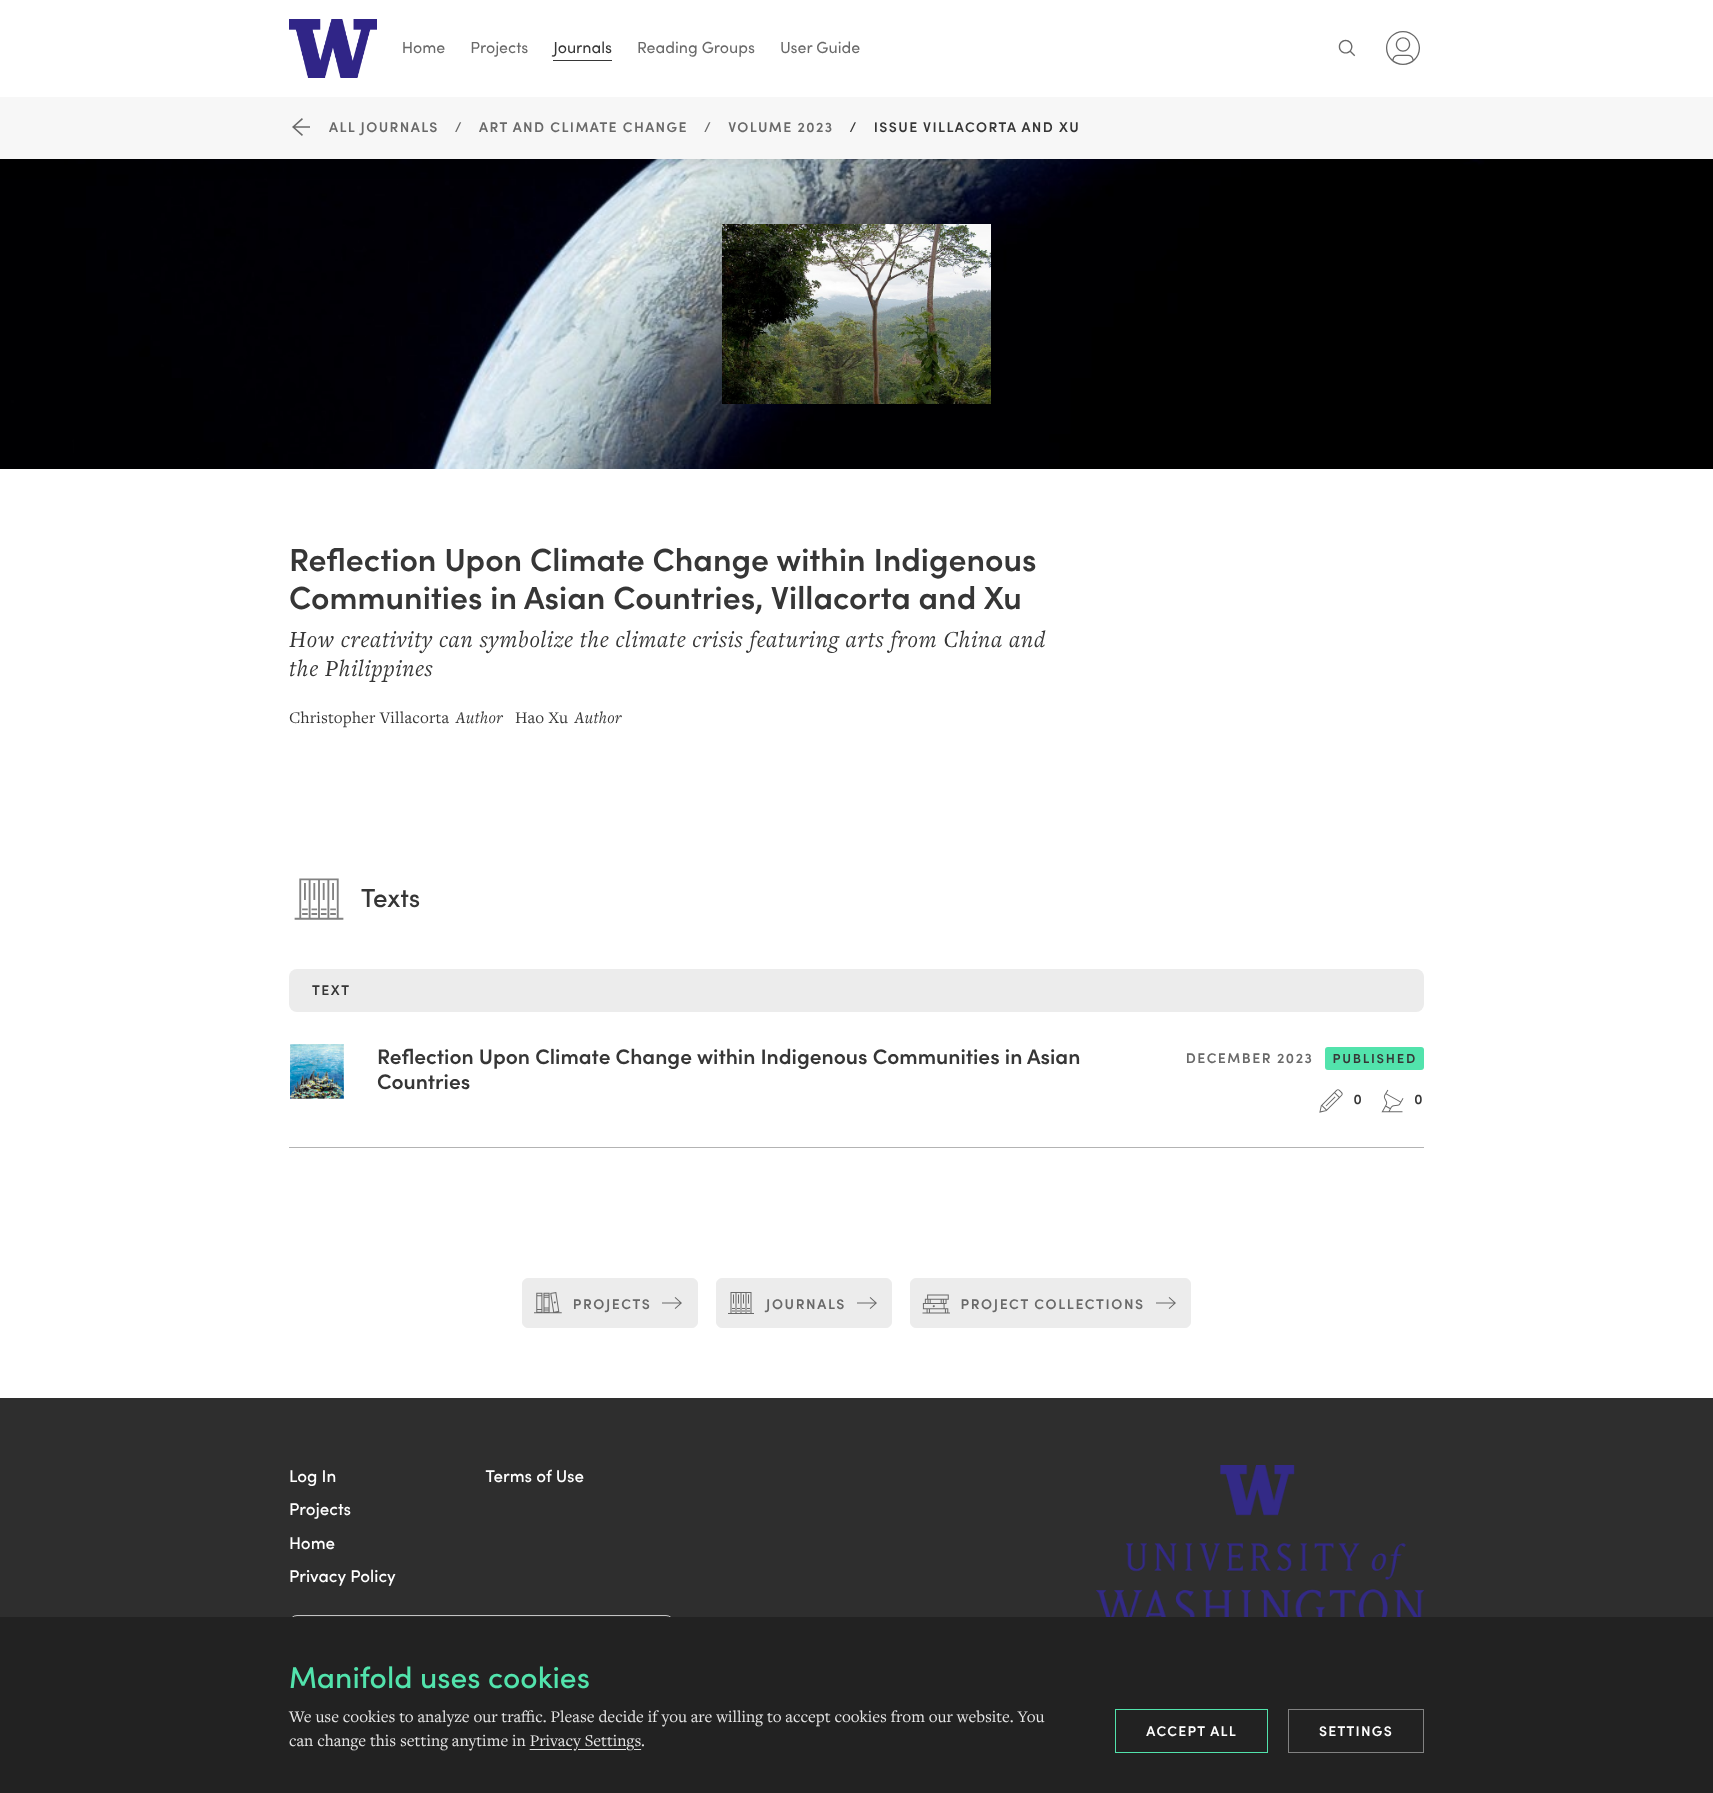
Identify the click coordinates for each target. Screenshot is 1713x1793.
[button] (312, 1475)
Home (424, 47)
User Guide (820, 47)
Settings (1356, 1730)
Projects (499, 47)
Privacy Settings (585, 1741)
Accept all (1191, 1730)
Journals (582, 47)
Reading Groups (696, 47)
